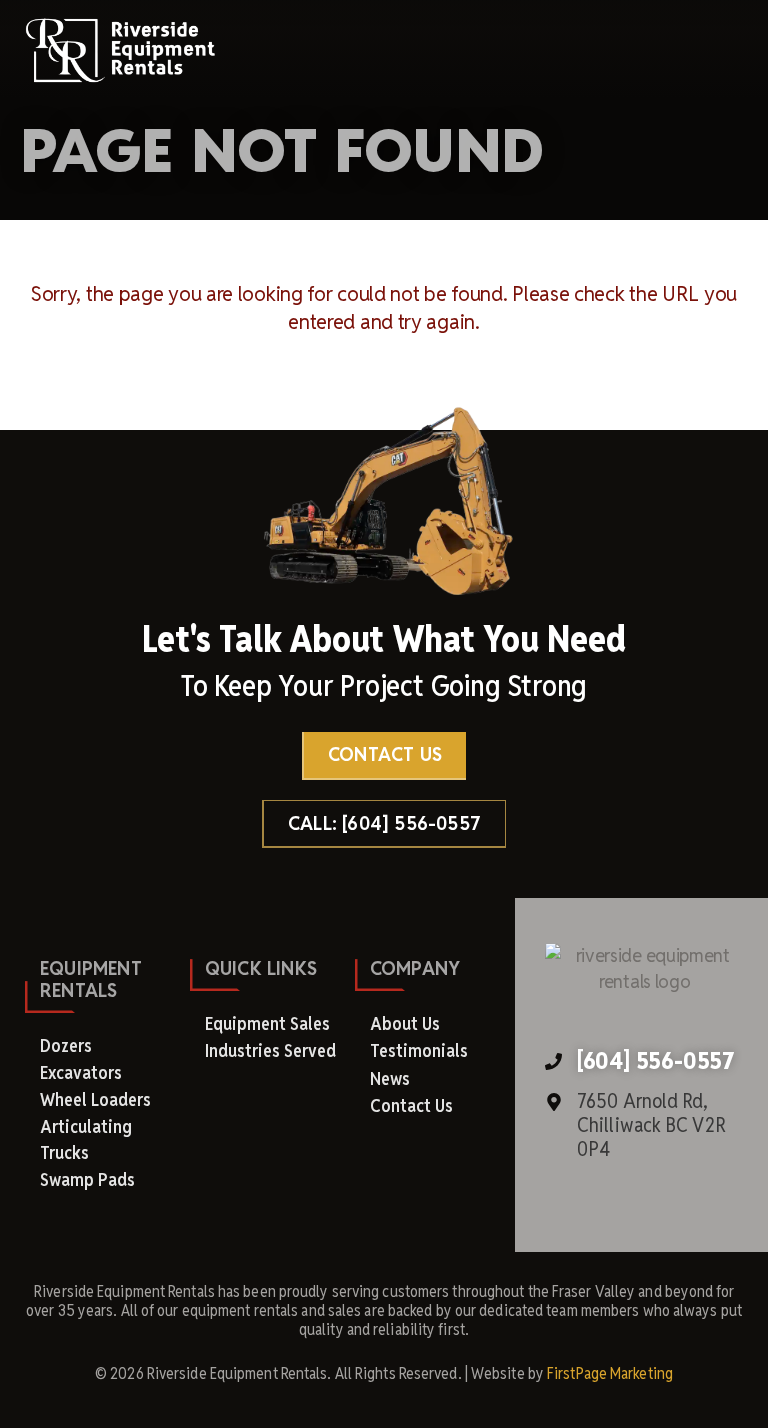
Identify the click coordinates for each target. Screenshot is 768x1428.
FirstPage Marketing (610, 1373)
